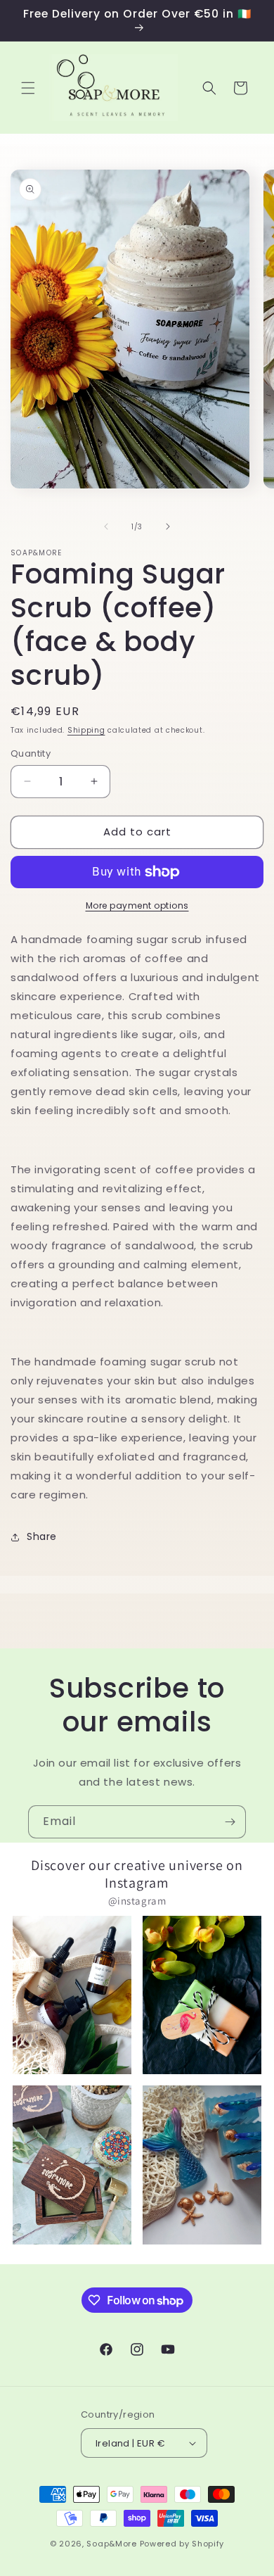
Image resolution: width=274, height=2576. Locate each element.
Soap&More (111, 2544)
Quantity (31, 753)
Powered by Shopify (182, 2544)
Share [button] (42, 1536)
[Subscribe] (230, 1822)
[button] (28, 88)
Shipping (86, 730)
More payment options (137, 905)
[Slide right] (168, 526)
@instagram (137, 1901)
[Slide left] (106, 526)
